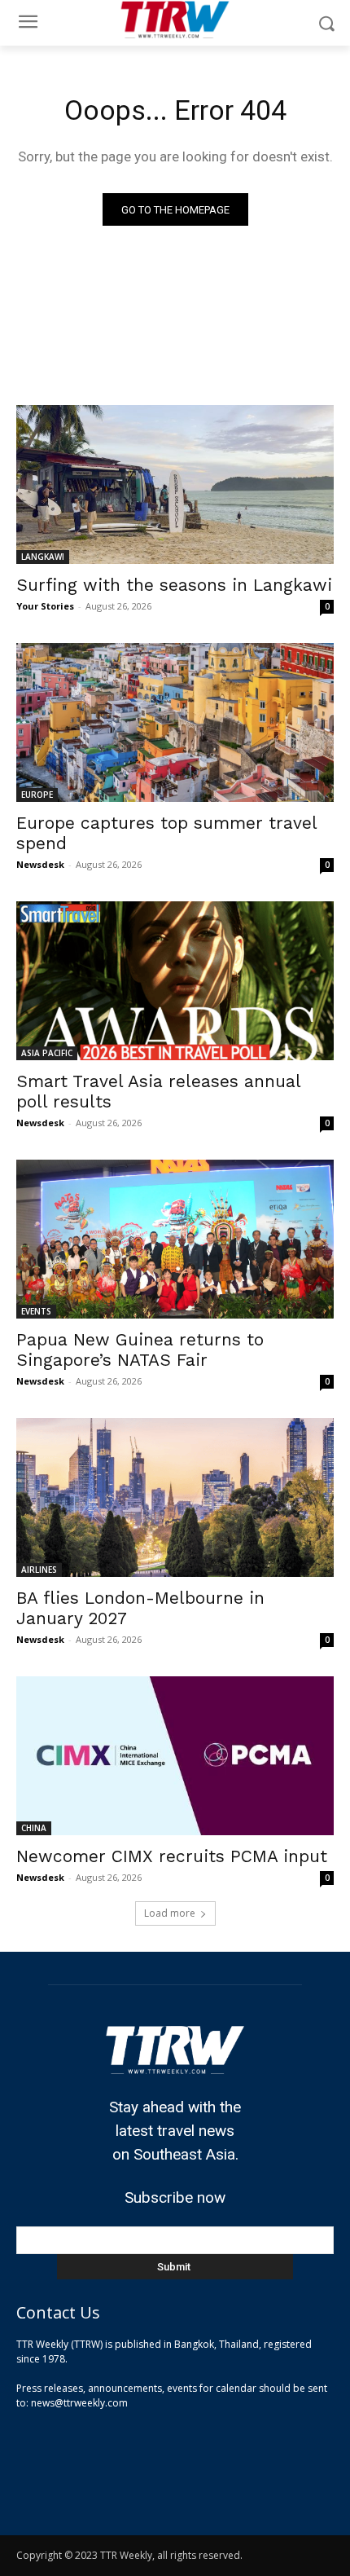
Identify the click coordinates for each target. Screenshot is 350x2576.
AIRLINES (39, 1570)
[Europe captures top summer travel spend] (175, 722)
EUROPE (37, 795)
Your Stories (45, 606)
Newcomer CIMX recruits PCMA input (172, 1856)
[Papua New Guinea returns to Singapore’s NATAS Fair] (175, 1239)
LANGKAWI (43, 557)
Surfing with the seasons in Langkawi (174, 585)
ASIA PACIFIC (47, 1053)
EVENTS (36, 1311)
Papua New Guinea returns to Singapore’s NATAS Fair (140, 1350)
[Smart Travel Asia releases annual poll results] (175, 981)
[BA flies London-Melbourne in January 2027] (175, 1497)
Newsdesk (40, 864)
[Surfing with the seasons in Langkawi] (175, 484)
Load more (170, 1913)
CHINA (34, 1828)
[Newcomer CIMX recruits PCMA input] (175, 1756)
